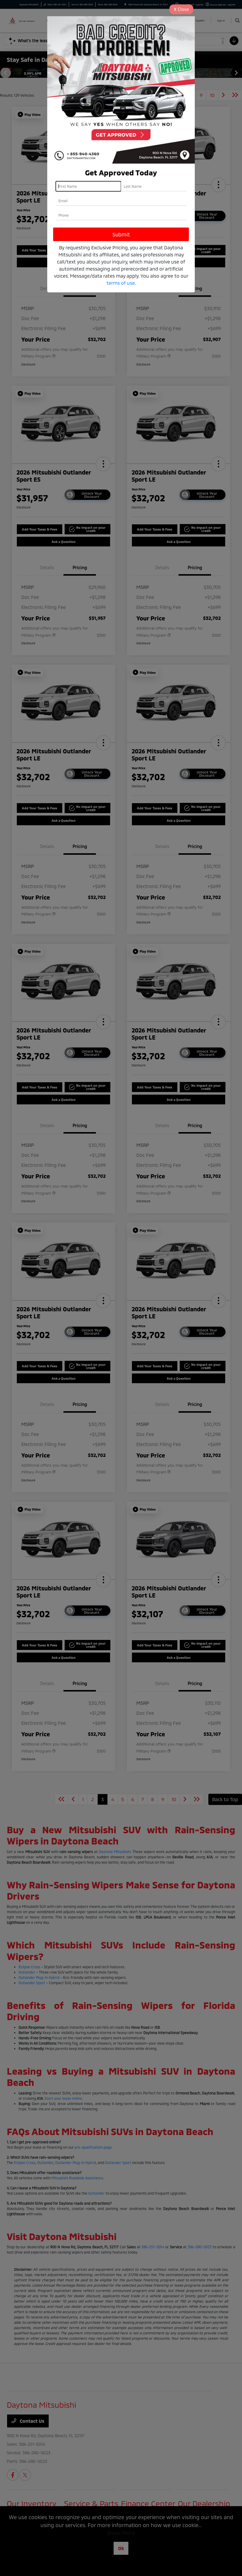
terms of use (121, 283)
